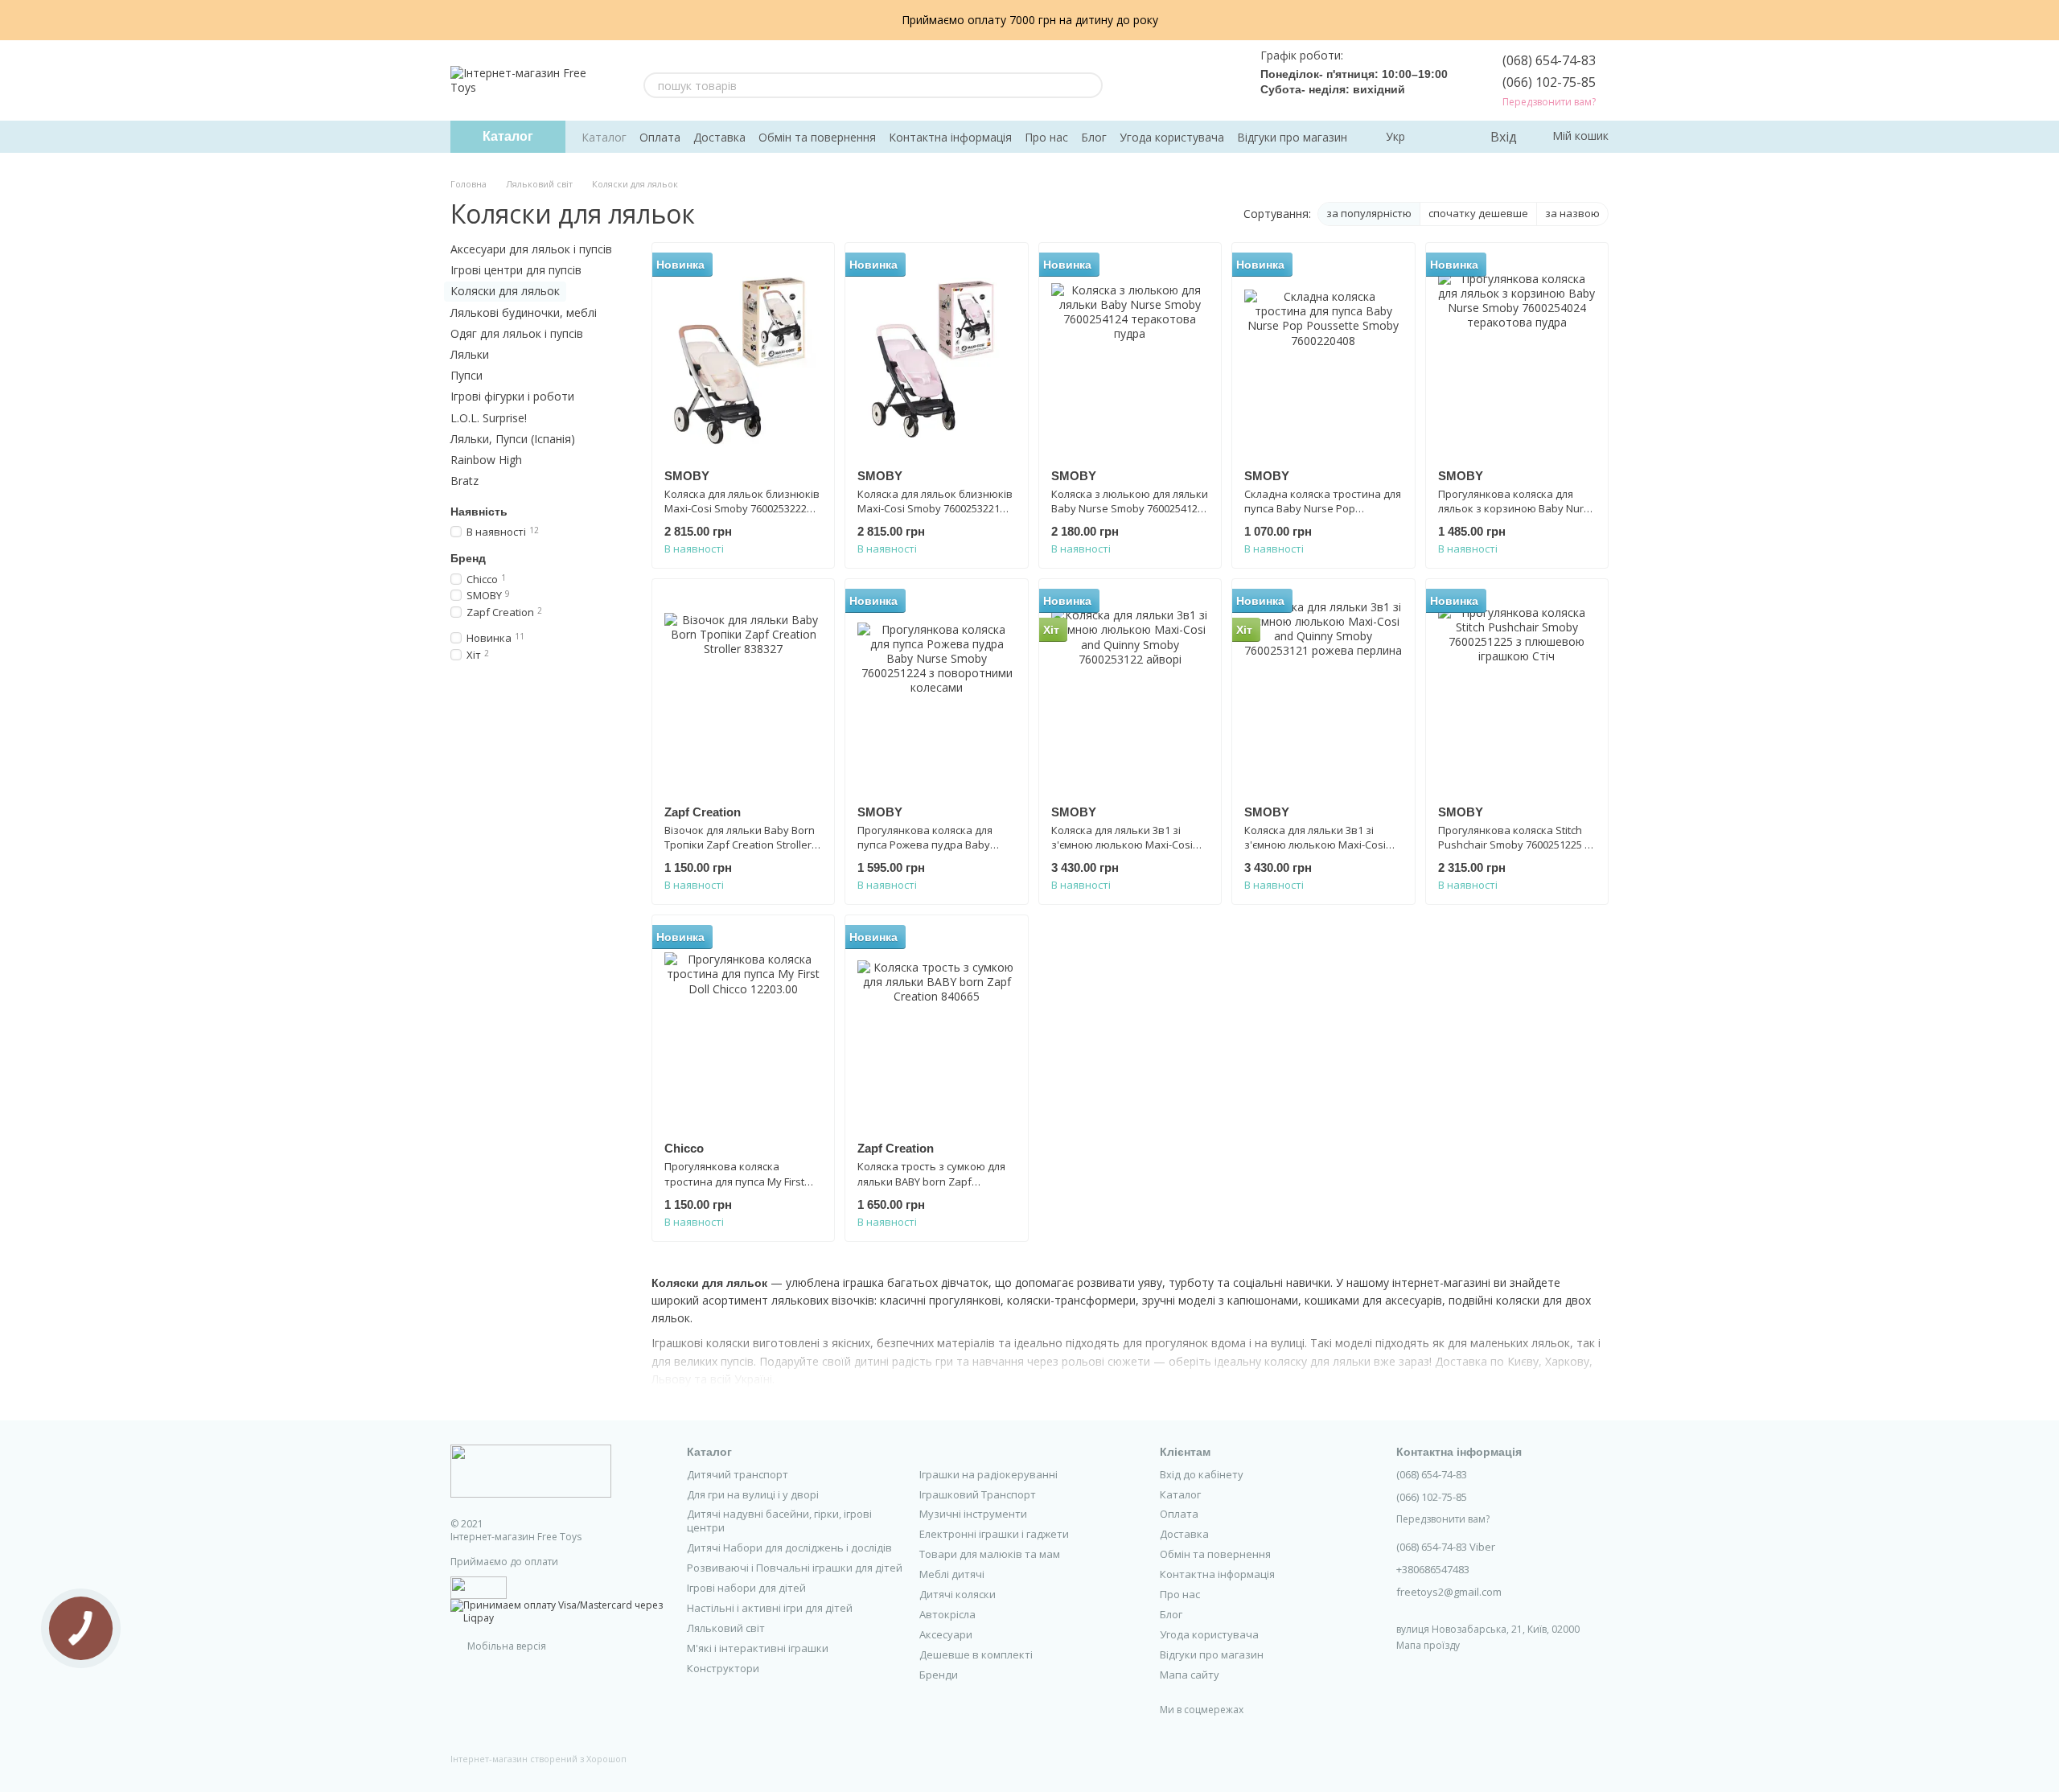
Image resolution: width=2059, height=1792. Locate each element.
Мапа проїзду (1428, 1645)
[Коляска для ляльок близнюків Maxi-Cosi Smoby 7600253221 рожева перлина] (936, 356)
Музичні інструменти (973, 1514)
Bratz (464, 481)
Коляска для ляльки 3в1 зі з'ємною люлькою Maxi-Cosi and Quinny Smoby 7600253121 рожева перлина (1320, 852)
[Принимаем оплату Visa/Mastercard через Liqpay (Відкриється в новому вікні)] (557, 1611)
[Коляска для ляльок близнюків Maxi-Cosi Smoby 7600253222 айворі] (743, 356)
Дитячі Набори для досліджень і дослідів (789, 1547)
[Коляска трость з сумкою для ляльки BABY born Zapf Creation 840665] (936, 1028)
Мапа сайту (1190, 1675)
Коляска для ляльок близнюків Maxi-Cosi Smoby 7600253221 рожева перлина (935, 508)
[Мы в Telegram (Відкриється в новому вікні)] (1199, 80)
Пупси (466, 375)
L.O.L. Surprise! (489, 417)
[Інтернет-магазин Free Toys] (531, 1471)
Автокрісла (947, 1614)
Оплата (660, 137)
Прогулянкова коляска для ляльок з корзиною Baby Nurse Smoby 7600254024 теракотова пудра (1517, 516)
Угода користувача (1172, 137)
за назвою (1572, 213)
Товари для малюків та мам (990, 1554)
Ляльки (470, 354)
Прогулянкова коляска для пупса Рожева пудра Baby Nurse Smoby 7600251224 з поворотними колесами (925, 852)
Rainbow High (486, 460)
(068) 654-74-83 (1549, 60)
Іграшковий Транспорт (978, 1494)
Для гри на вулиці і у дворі (753, 1494)
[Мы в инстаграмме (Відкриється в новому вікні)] (1180, 80)
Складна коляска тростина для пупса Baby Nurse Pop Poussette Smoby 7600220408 (1323, 508)
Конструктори (723, 1668)
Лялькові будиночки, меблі (524, 312)
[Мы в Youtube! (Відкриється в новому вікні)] (1161, 80)
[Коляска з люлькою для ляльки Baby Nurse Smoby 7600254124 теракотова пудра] (1130, 356)
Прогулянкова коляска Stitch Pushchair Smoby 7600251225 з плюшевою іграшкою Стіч (1514, 845)
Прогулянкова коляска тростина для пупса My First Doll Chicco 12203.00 (734, 1181)
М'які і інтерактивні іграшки (758, 1648)
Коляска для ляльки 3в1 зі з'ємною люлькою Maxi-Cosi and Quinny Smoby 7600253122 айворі (1127, 852)
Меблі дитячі (952, 1574)
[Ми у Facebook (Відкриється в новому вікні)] (1141, 80)
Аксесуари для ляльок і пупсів (531, 249)
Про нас (1046, 137)
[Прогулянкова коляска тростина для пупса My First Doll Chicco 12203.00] (743, 1028)
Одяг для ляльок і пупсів (517, 333)
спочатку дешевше (1478, 213)
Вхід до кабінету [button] (1202, 1474)
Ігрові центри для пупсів (516, 270)
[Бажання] (1444, 137)
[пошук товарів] (1090, 85)
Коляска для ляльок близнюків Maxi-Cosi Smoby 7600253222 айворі (742, 508)
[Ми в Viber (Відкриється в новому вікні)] (1219, 80)
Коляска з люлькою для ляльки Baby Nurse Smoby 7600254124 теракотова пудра (1130, 508)
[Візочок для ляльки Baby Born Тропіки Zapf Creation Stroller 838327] (743, 692)
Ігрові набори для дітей (746, 1588)
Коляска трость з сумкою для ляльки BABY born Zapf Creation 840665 (931, 1181)
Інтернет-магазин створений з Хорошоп (538, 1759)
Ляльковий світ (726, 1628)
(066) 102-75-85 (1549, 82)
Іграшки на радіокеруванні (988, 1474)
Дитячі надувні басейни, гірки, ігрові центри (779, 1521)
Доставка (719, 137)
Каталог (604, 137)
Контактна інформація (950, 137)
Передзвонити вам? (1549, 102)
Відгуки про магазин (1292, 137)
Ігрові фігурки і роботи (512, 396)
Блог (1094, 137)
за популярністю (1369, 213)
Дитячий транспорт (738, 1474)
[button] (2046, 20)
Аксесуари (946, 1634)
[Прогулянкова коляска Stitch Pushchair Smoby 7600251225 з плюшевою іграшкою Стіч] (1517, 692)
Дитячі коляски (958, 1594)
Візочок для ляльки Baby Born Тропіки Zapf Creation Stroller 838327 (740, 845)
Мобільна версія (506, 1646)
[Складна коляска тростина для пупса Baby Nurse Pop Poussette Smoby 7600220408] (1323, 356)
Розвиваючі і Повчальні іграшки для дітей (795, 1568)
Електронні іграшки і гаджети (994, 1534)
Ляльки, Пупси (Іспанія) (513, 438)
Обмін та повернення (817, 137)
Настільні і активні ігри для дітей (770, 1608)
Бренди (939, 1675)
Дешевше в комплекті (976, 1654)
